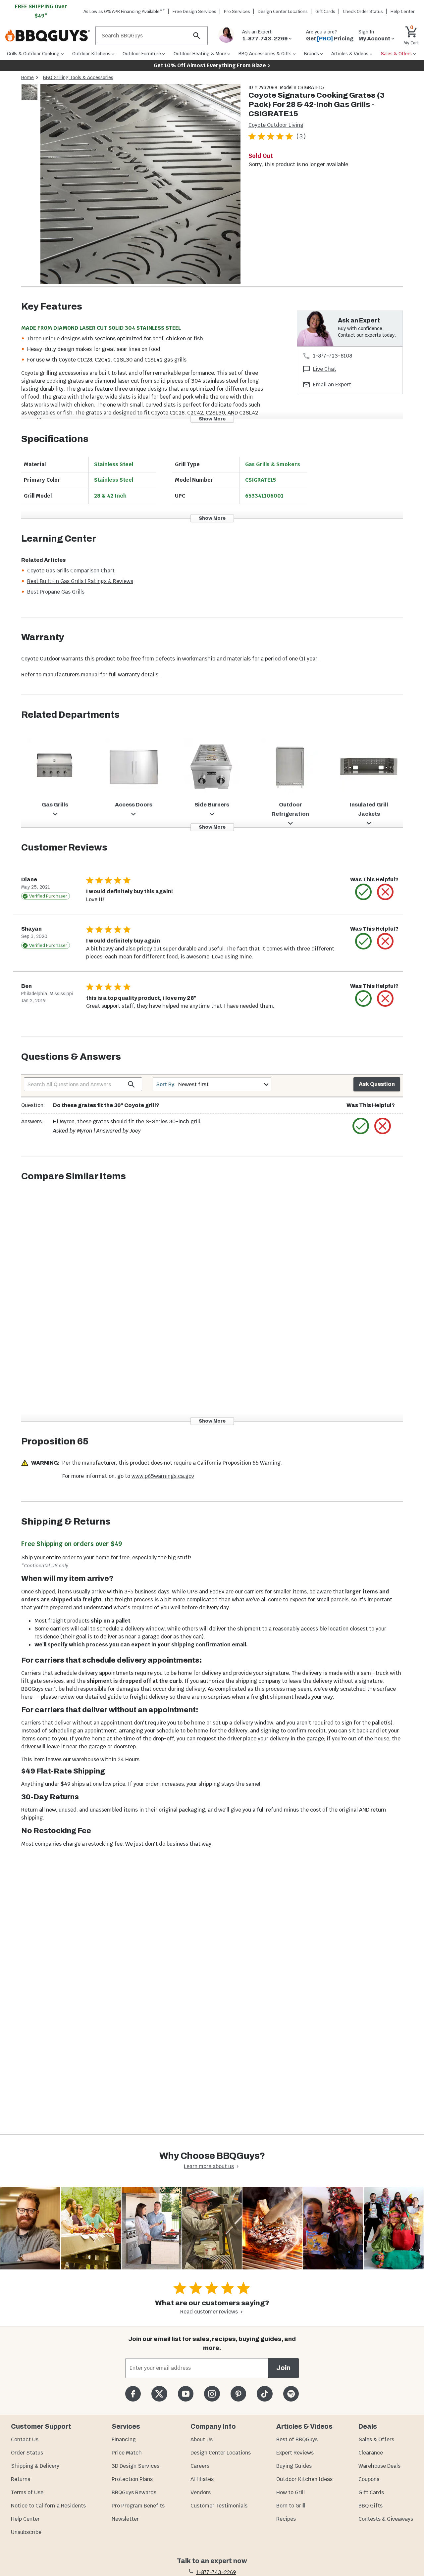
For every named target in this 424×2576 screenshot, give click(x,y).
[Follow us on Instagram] (212, 2394)
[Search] (197, 36)
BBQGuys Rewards (134, 2492)
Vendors (201, 2492)
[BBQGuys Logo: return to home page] (48, 36)
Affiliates (202, 2479)
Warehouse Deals (379, 2466)
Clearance (371, 2453)
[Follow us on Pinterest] (238, 2394)
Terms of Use (27, 2492)
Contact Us (25, 2439)
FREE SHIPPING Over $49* (41, 11)
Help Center (25, 2519)
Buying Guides (294, 2466)
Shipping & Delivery (35, 2466)
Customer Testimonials (219, 2506)
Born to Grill (291, 2506)
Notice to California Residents (48, 2506)
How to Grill (291, 2492)
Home (27, 77)
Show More (212, 419)
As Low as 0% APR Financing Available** (124, 11)
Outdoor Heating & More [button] (200, 54)
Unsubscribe (26, 2532)
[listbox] (30, 94)
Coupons (369, 2479)
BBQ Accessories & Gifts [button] (265, 54)
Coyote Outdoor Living (276, 125)
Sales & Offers (376, 2439)
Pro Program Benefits (138, 2506)
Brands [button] (312, 54)
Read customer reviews (209, 2312)
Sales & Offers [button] (396, 54)
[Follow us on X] (159, 2394)
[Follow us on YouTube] (186, 2394)
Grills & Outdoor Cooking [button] (33, 54)
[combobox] (212, 1084)
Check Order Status (363, 11)
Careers (200, 2466)
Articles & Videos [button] (350, 54)
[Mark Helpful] (363, 892)
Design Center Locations (283, 11)
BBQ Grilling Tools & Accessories (78, 77)
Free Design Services (194, 11)
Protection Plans (132, 2479)
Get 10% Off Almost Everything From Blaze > (212, 65)
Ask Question (377, 1084)
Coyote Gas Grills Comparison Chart (71, 571)
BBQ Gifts (371, 2506)
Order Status (27, 2453)
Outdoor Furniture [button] (142, 54)
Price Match (127, 2453)
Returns (21, 2479)
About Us (202, 2439)
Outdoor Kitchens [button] (91, 54)
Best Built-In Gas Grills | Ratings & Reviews (80, 581)
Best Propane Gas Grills (56, 592)
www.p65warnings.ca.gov (163, 1476)
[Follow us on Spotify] (291, 2394)
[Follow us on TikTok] (265, 2394)
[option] (29, 99)
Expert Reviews (295, 2453)
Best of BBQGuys (297, 2439)
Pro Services (237, 11)
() (301, 136)
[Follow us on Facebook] (133, 2394)
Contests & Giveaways (386, 2519)
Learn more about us (209, 2166)
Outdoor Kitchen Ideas (304, 2479)
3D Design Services (135, 2466)
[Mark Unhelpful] (385, 892)
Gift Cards (325, 11)
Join (283, 2368)
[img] (140, 185)
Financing (124, 2439)
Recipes (286, 2519)
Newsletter (125, 2519)
